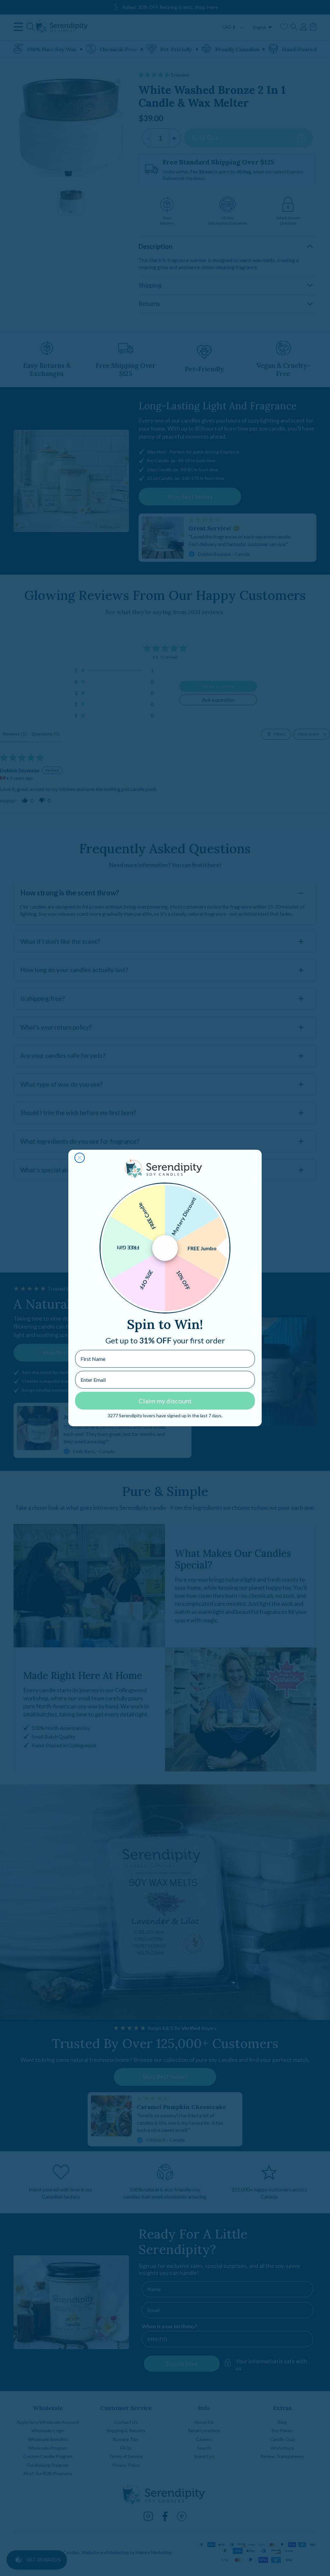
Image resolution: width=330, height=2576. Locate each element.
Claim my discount (165, 1401)
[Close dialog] (80, 1158)
